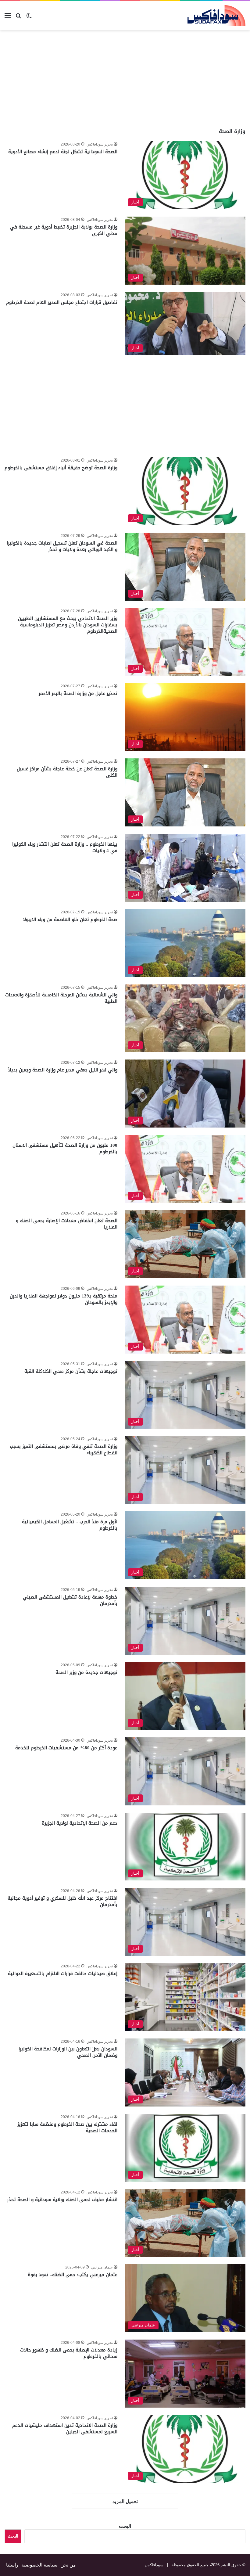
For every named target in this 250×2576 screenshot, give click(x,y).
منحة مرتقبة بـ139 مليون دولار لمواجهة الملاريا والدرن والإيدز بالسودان (64, 1299)
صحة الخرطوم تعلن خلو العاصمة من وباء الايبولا (70, 919)
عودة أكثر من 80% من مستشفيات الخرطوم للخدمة (66, 1748)
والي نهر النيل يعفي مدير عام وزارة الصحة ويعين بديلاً (63, 1070)
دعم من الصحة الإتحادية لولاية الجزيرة (80, 1823)
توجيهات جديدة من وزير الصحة (86, 1672)
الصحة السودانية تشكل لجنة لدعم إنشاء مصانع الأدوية (63, 152)
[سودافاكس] (216, 16)
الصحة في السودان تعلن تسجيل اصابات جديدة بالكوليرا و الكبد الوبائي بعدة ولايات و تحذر (62, 546)
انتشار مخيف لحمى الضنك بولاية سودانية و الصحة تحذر (62, 2200)
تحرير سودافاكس (100, 144)
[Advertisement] (199, 79)
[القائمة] (8, 18)
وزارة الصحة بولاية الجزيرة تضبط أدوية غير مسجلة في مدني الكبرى (64, 230)
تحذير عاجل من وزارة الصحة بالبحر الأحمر (78, 693)
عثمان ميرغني (102, 2267)
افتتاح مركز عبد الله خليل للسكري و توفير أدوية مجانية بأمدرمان (62, 1901)
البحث (125, 2526)
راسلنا (12, 2565)
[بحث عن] (18, 18)
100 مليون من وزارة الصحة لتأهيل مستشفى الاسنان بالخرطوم (65, 1148)
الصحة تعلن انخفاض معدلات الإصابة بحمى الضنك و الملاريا (67, 1224)
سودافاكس (154, 2565)
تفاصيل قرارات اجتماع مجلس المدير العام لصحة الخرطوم (62, 302)
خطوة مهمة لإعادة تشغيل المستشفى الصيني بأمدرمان (70, 1600)
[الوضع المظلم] (29, 18)
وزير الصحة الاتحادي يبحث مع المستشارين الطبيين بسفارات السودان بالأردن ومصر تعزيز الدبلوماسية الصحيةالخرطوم (68, 625)
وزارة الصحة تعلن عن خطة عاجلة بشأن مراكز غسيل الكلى (67, 772)
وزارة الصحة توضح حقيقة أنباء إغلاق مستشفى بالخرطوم (61, 468)
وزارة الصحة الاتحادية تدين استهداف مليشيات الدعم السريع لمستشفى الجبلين (65, 2428)
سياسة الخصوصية (39, 2565)
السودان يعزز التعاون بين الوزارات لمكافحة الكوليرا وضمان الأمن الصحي (68, 2052)
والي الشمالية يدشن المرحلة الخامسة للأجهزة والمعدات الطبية (61, 998)
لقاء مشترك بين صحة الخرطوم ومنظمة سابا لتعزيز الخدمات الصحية (67, 2127)
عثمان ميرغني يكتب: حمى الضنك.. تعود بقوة (73, 2275)
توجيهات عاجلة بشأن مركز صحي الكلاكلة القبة (71, 1371)
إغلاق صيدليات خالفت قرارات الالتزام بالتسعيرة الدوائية (63, 1973)
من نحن (68, 2565)
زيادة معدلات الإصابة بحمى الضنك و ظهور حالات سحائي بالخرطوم (69, 2353)
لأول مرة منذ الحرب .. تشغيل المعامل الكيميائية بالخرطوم (70, 1525)
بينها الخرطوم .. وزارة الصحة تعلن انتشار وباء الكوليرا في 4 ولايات (65, 847)
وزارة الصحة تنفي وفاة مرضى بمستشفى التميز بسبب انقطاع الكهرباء (64, 1450)
